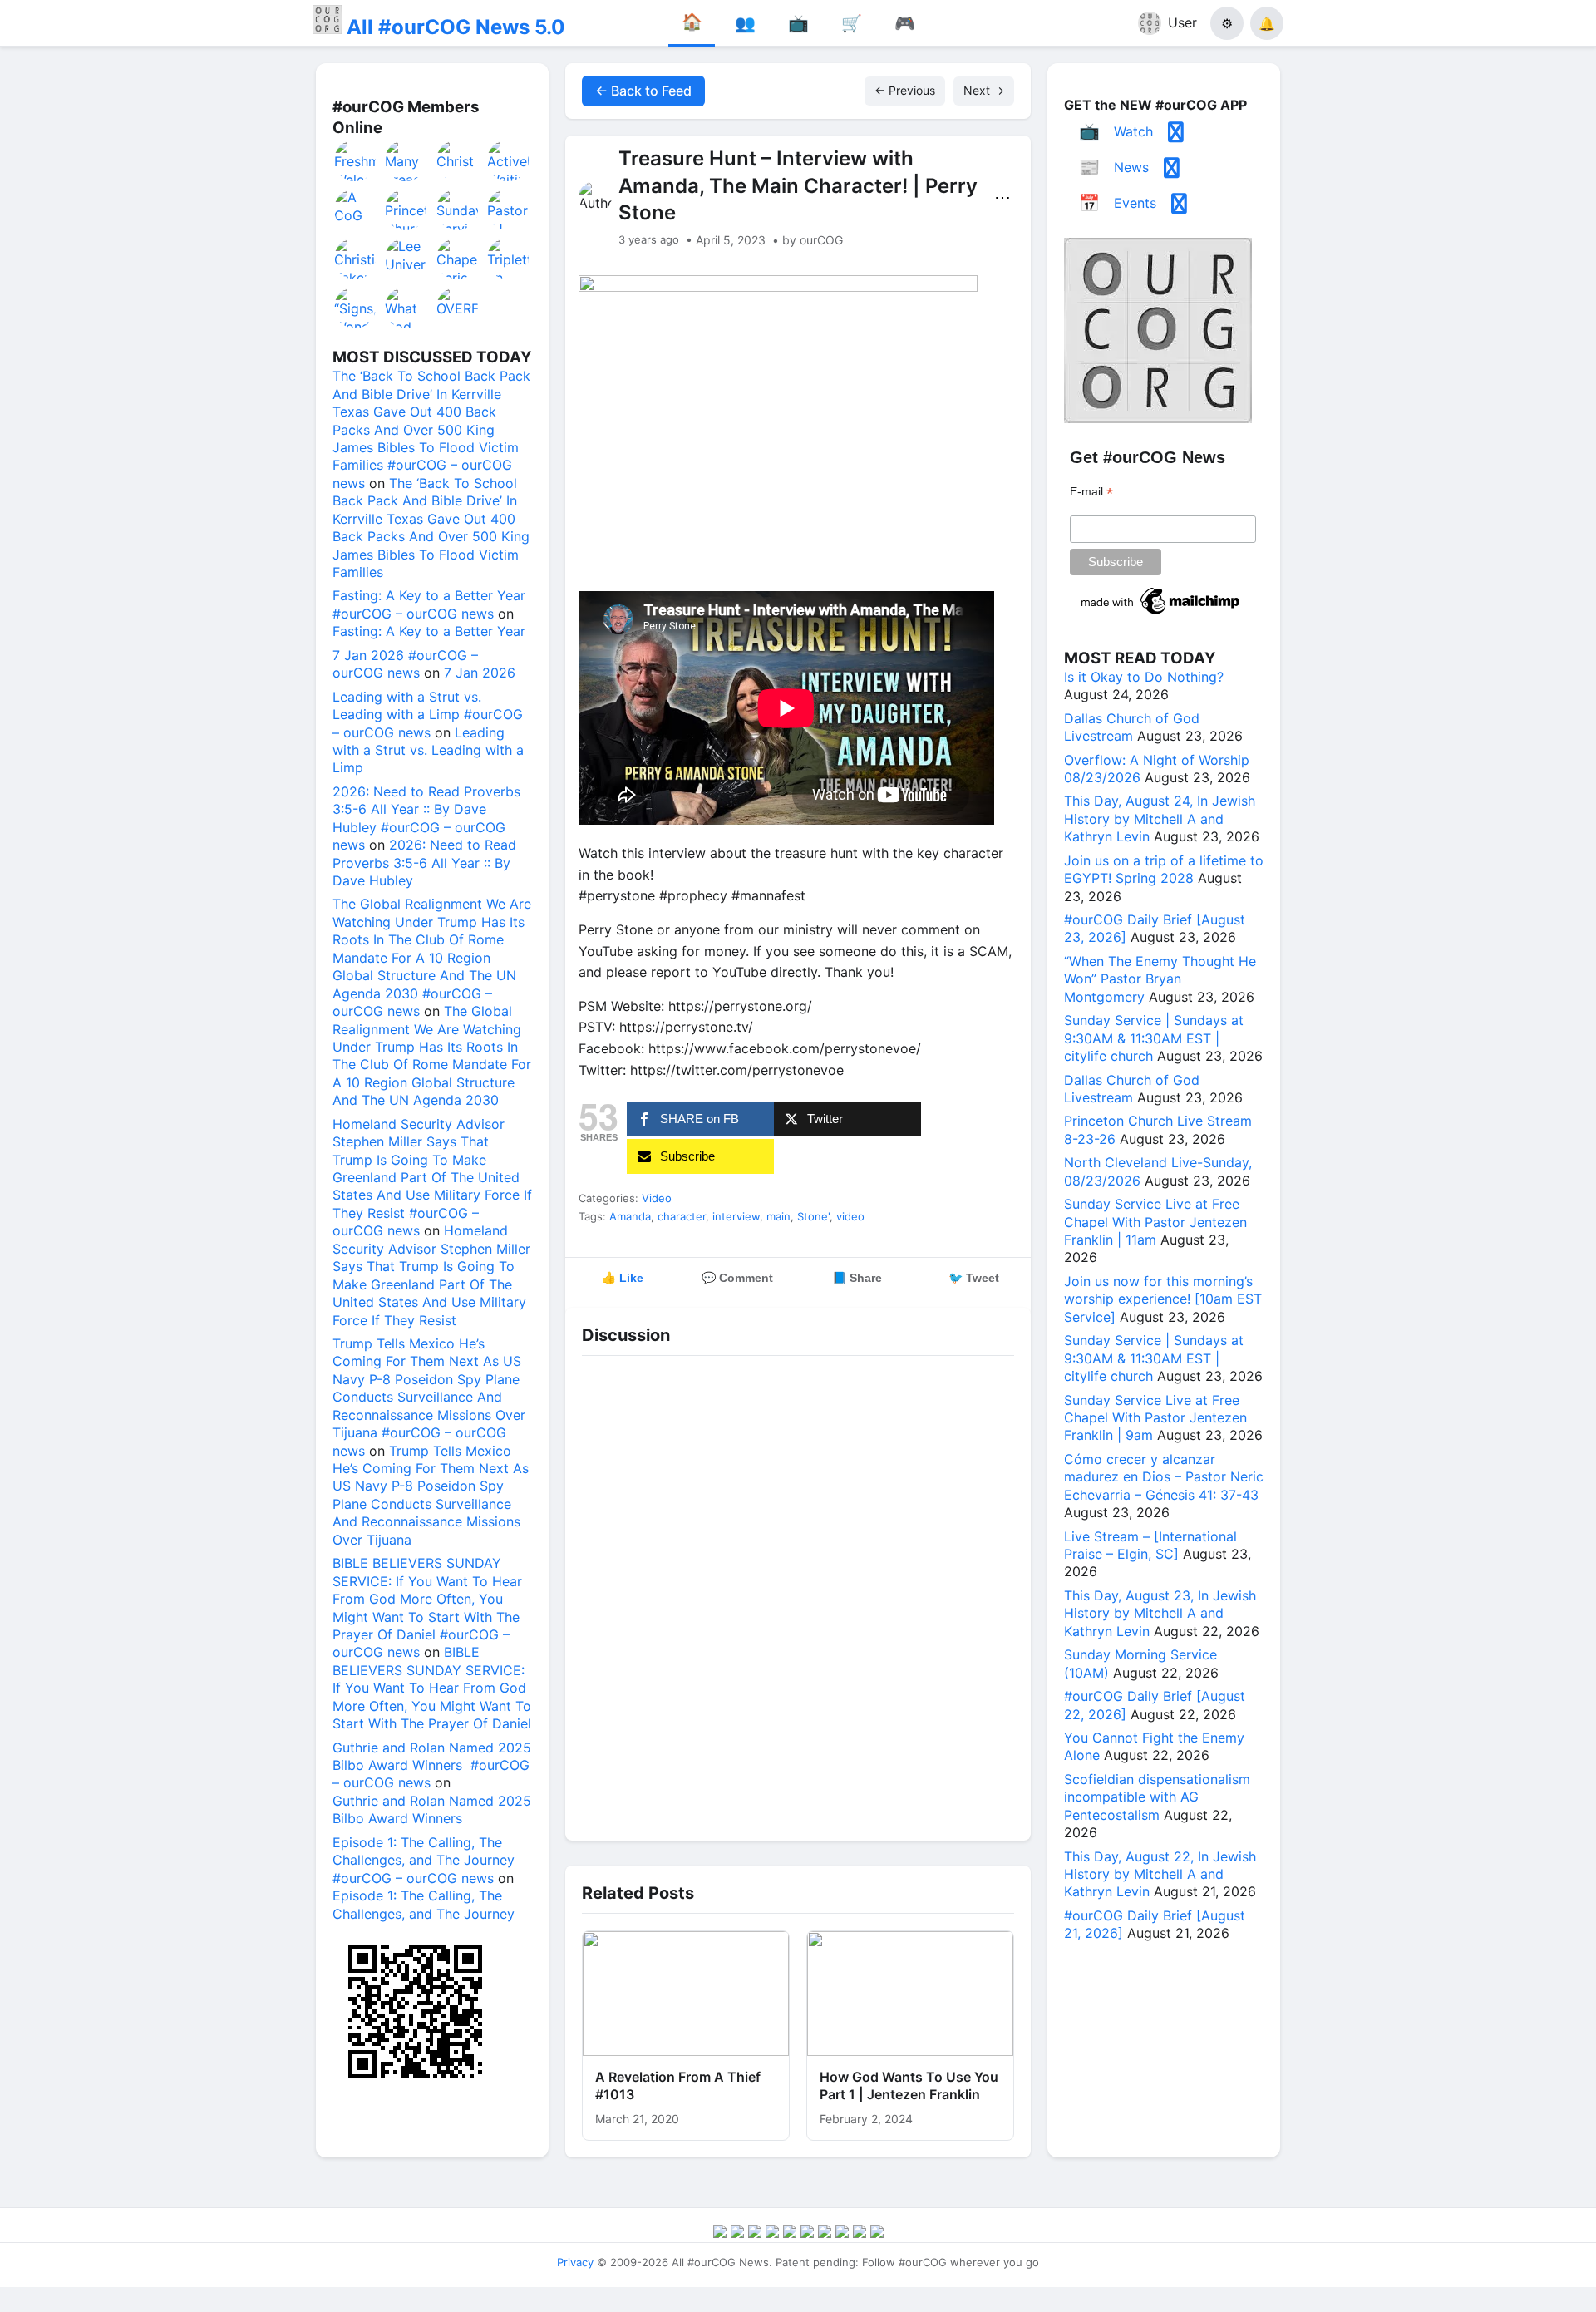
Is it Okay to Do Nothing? (1144, 677)
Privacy (575, 2262)
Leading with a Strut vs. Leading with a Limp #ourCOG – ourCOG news (428, 715)
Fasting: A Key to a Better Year (429, 631)
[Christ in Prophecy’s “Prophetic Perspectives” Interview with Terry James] (458, 160)
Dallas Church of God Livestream (1132, 727)
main (778, 1216)
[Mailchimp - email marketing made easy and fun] (1161, 614)
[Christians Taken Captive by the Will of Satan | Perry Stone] (356, 259)
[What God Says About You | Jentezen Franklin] (406, 308)
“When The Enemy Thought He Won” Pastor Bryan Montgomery (1160, 979)
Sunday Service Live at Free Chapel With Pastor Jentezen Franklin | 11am (1155, 1222)
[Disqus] (798, 1594)
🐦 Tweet (974, 1278)
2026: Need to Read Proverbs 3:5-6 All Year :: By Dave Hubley (424, 863)
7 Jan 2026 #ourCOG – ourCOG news (405, 664)
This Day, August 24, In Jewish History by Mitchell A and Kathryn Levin (1160, 818)
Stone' (813, 1216)
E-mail (1091, 492)
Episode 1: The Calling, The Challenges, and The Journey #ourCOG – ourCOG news (424, 1860)
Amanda (630, 1216)
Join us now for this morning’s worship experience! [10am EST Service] (1163, 1299)
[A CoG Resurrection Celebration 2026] (356, 210)
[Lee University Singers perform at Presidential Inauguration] (406, 259)
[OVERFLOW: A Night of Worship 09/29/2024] (458, 308)
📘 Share (857, 1278)
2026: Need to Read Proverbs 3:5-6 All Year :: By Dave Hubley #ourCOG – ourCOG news (426, 818)
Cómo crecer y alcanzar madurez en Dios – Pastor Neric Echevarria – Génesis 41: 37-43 (1164, 1477)
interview (736, 1216)
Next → (984, 90)
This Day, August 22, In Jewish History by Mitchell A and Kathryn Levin (1160, 1874)
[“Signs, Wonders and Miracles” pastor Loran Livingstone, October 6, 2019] (356, 308)
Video (657, 1198)
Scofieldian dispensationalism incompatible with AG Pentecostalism (1157, 1797)
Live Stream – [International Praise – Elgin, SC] (1150, 1545)
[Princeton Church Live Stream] (406, 210)
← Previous (905, 90)
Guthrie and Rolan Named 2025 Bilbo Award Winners (432, 1809)
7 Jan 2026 (480, 673)
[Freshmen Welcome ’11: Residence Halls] (356, 160)
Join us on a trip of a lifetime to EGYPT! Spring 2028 (1164, 869)
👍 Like (623, 1278)
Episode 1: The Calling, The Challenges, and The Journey (424, 1904)
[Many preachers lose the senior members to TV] (406, 160)
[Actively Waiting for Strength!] (509, 160)
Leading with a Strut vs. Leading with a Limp (428, 750)
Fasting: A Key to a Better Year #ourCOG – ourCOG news (429, 604)
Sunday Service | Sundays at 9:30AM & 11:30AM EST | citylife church (1154, 1038)
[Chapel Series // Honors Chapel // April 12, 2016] (458, 259)
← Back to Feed (643, 91)
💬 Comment (737, 1278)
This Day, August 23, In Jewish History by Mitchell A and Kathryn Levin (1160, 1613)
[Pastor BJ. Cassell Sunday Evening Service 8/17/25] (509, 210)
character (682, 1216)
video (850, 1216)
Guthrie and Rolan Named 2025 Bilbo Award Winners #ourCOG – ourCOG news (432, 1765)
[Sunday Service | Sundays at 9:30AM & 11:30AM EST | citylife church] (458, 210)
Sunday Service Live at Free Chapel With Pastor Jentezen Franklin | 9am (1155, 1418)
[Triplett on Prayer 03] (509, 259)
